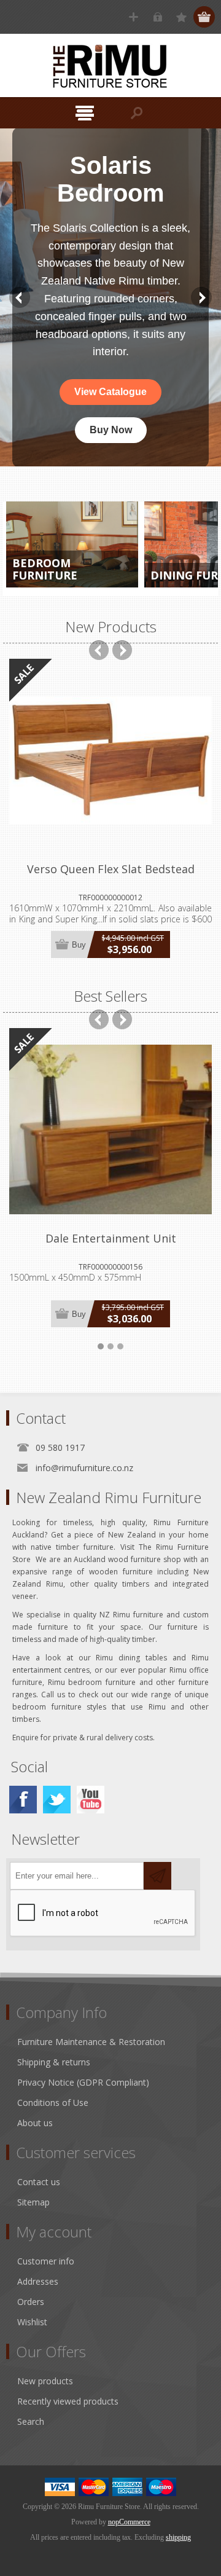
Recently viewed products (68, 2401)
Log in (157, 17)
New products (45, 2381)
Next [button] (201, 297)
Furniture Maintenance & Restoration (91, 2042)
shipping (178, 2537)
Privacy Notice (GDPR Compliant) (83, 2082)
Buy (79, 945)
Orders (31, 2302)
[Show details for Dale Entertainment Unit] (110, 1129)
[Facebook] (23, 1800)
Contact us (39, 2182)
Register (134, 17)
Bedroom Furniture (45, 569)
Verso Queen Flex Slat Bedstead (111, 869)
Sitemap (33, 2202)
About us (35, 2123)
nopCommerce (129, 2522)
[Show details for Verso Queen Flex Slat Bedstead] (110, 760)
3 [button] (120, 1346)
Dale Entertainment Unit (111, 1238)
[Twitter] (57, 1800)
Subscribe (157, 1876)
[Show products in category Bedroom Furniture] (72, 544)
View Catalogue (110, 392)
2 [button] (110, 1346)
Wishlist (32, 2322)
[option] (110, 297)
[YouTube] (91, 1800)
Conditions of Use (53, 2103)
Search (31, 2421)
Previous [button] (20, 297)
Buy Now (111, 430)
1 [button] (101, 1346)
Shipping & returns (54, 2062)
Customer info (46, 2261)
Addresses (38, 2281)
